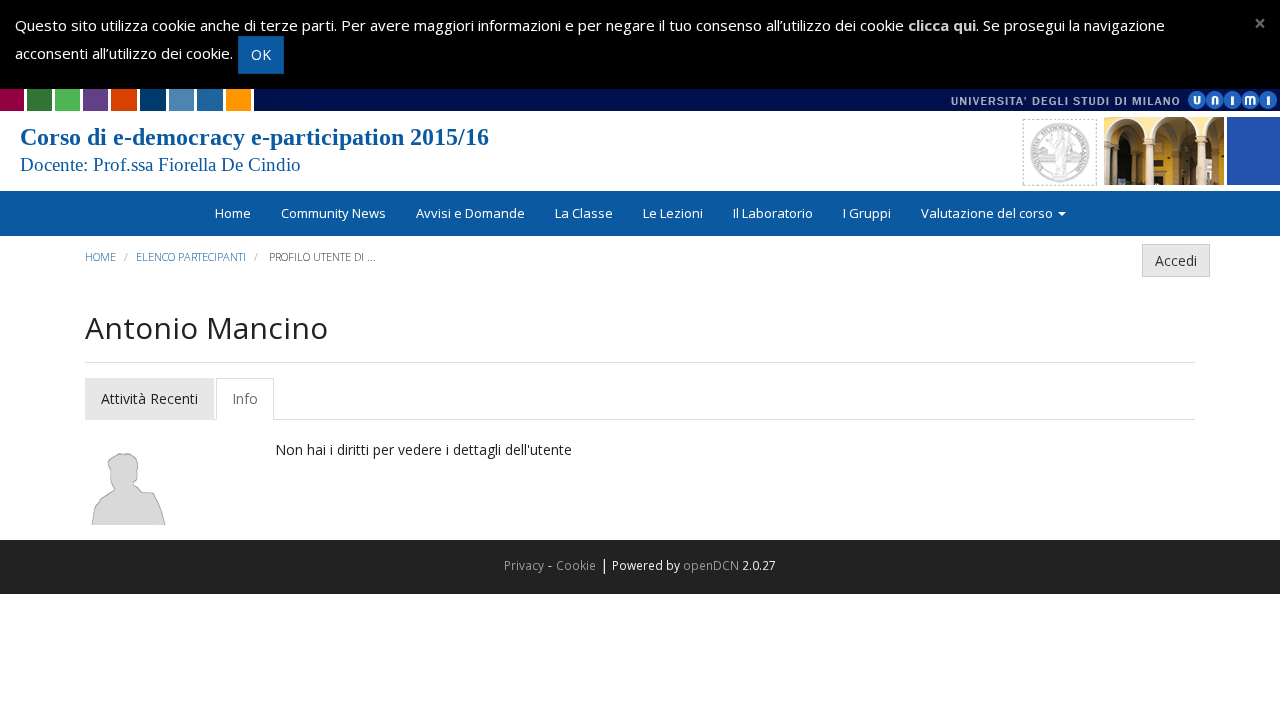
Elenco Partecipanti (191, 256)
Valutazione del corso (988, 213)
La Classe (584, 213)
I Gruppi (867, 213)
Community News (333, 213)
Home (233, 213)
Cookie (576, 565)
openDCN (711, 565)
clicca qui (942, 25)
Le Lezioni (673, 213)
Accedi (1176, 260)
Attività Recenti (149, 398)
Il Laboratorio (773, 213)
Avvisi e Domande (470, 213)
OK (261, 54)
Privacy (524, 565)
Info (245, 398)
